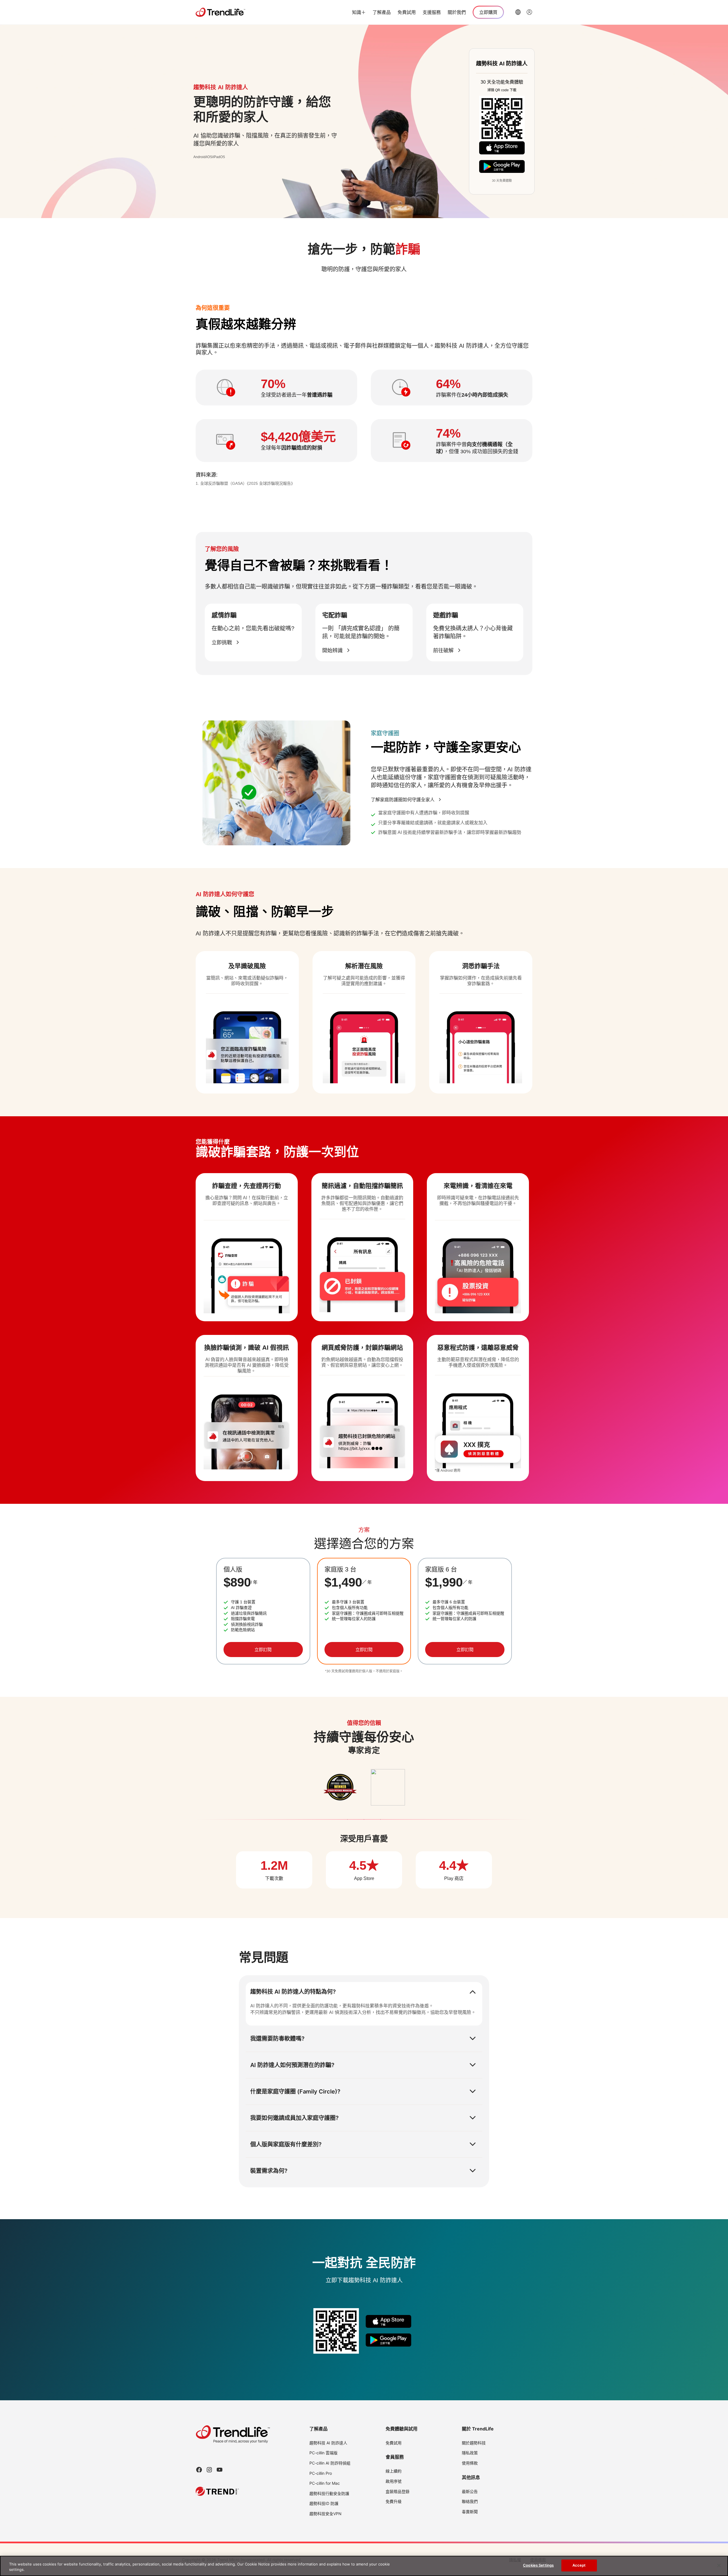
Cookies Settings (538, 2565)
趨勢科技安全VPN (325, 2514)
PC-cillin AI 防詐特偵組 (330, 2463)
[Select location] (518, 12)
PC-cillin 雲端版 (323, 2453)
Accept (579, 2565)
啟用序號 (394, 2481)
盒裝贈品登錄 (398, 2491)
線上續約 (394, 2471)
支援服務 (432, 12)
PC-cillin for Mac (325, 2483)
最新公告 (470, 2491)
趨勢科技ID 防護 (324, 2503)
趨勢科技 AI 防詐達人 (328, 2443)
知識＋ (359, 12)
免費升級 (394, 2501)
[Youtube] (220, 2470)
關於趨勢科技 (474, 2443)
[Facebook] (199, 2470)
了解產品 (382, 12)
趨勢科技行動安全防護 (329, 2493)
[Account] (530, 12)
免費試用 (407, 12)
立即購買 (488, 12)
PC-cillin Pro (321, 2473)
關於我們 (457, 12)
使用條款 (470, 2463)
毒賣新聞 (470, 2512)
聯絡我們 (470, 2501)
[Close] (719, 2565)
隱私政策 (470, 2453)
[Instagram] (209, 2470)
